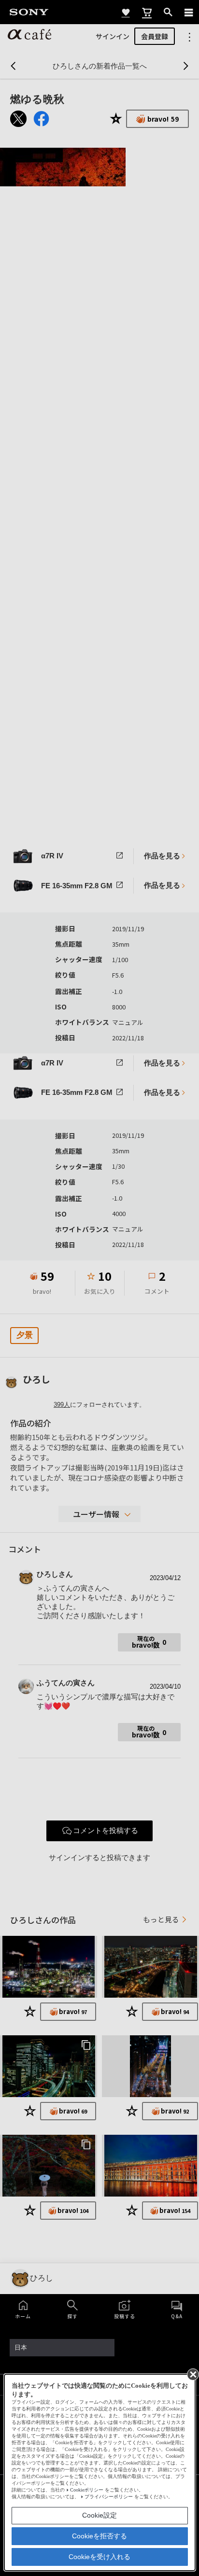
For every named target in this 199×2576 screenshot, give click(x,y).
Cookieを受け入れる (99, 2557)
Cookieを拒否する (99, 2536)
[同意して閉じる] (192, 2374)
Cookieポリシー (87, 2490)
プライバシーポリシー (109, 2497)
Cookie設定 (99, 2515)
